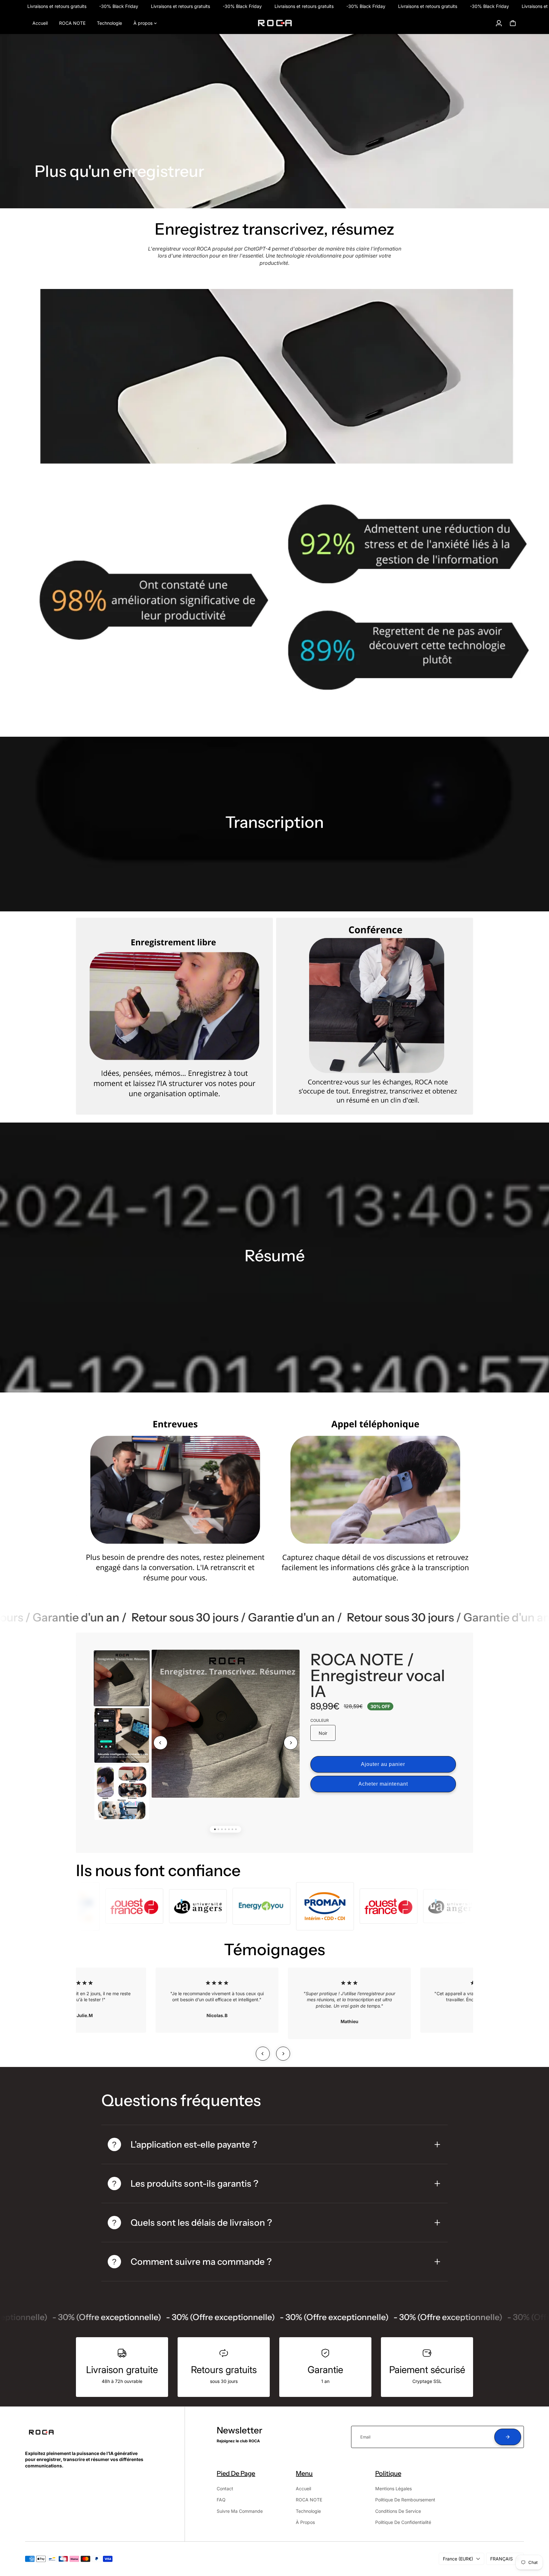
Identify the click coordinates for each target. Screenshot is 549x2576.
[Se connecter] (499, 23)
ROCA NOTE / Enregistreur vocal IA (378, 1675)
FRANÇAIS (502, 2559)
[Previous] (160, 1743)
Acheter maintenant (383, 1784)
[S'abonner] (508, 2437)
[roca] (274, 23)
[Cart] (513, 23)
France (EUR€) (458, 2559)
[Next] (291, 1743)
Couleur (320, 1720)
